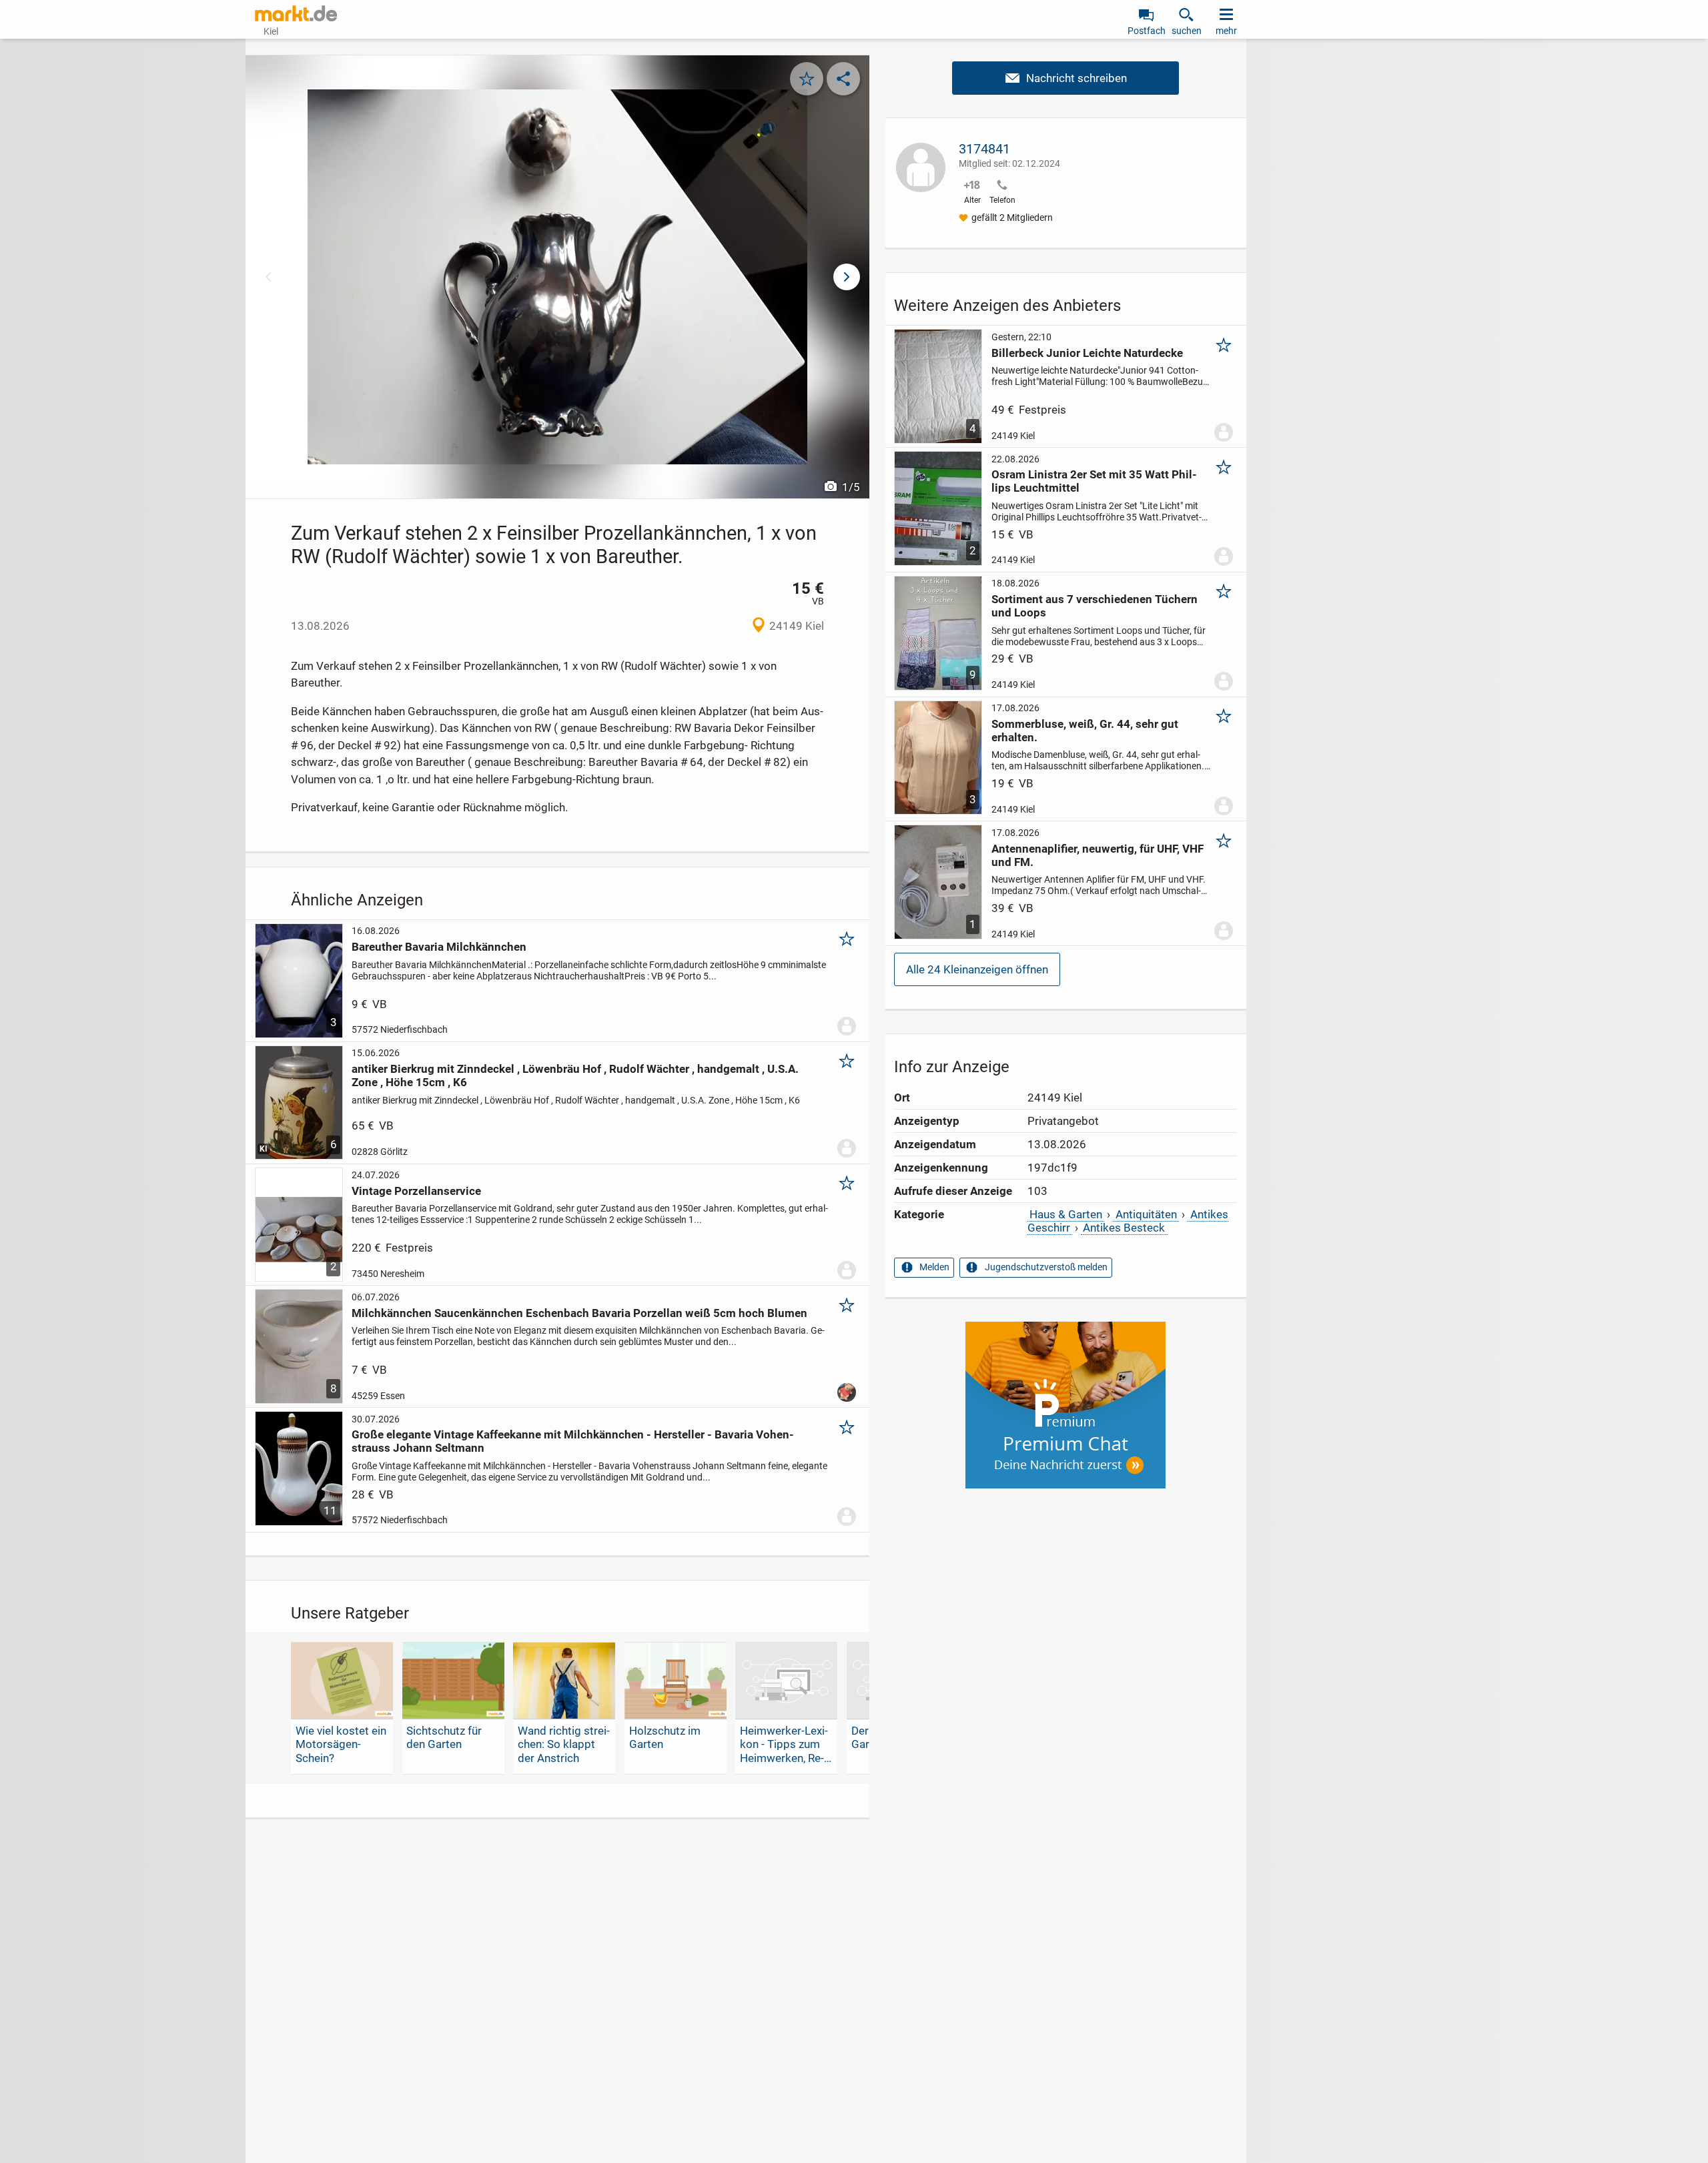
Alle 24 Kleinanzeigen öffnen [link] (977, 969)
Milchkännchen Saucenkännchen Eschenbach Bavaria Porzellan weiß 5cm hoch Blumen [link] (579, 1313)
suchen (1187, 31)
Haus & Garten (1066, 1214)
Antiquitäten (1146, 1214)
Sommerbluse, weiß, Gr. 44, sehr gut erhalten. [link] (1085, 731)
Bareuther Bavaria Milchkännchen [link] (439, 947)
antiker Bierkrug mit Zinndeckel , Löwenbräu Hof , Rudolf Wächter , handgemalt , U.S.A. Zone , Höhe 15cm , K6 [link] (575, 1075)
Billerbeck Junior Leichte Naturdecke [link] (1087, 353)
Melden (934, 1267)
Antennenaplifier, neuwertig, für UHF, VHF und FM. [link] (1098, 855)
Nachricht (1065, 78)
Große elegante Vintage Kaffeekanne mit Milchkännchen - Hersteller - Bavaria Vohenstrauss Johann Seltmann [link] (573, 1441)
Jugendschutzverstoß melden (1046, 1267)
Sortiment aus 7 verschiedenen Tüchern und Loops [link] (1095, 606)
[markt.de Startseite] (296, 13)
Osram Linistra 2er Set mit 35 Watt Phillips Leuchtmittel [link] (1094, 481)
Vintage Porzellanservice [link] (416, 1191)
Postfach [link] (1147, 31)
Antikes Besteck (1124, 1228)
